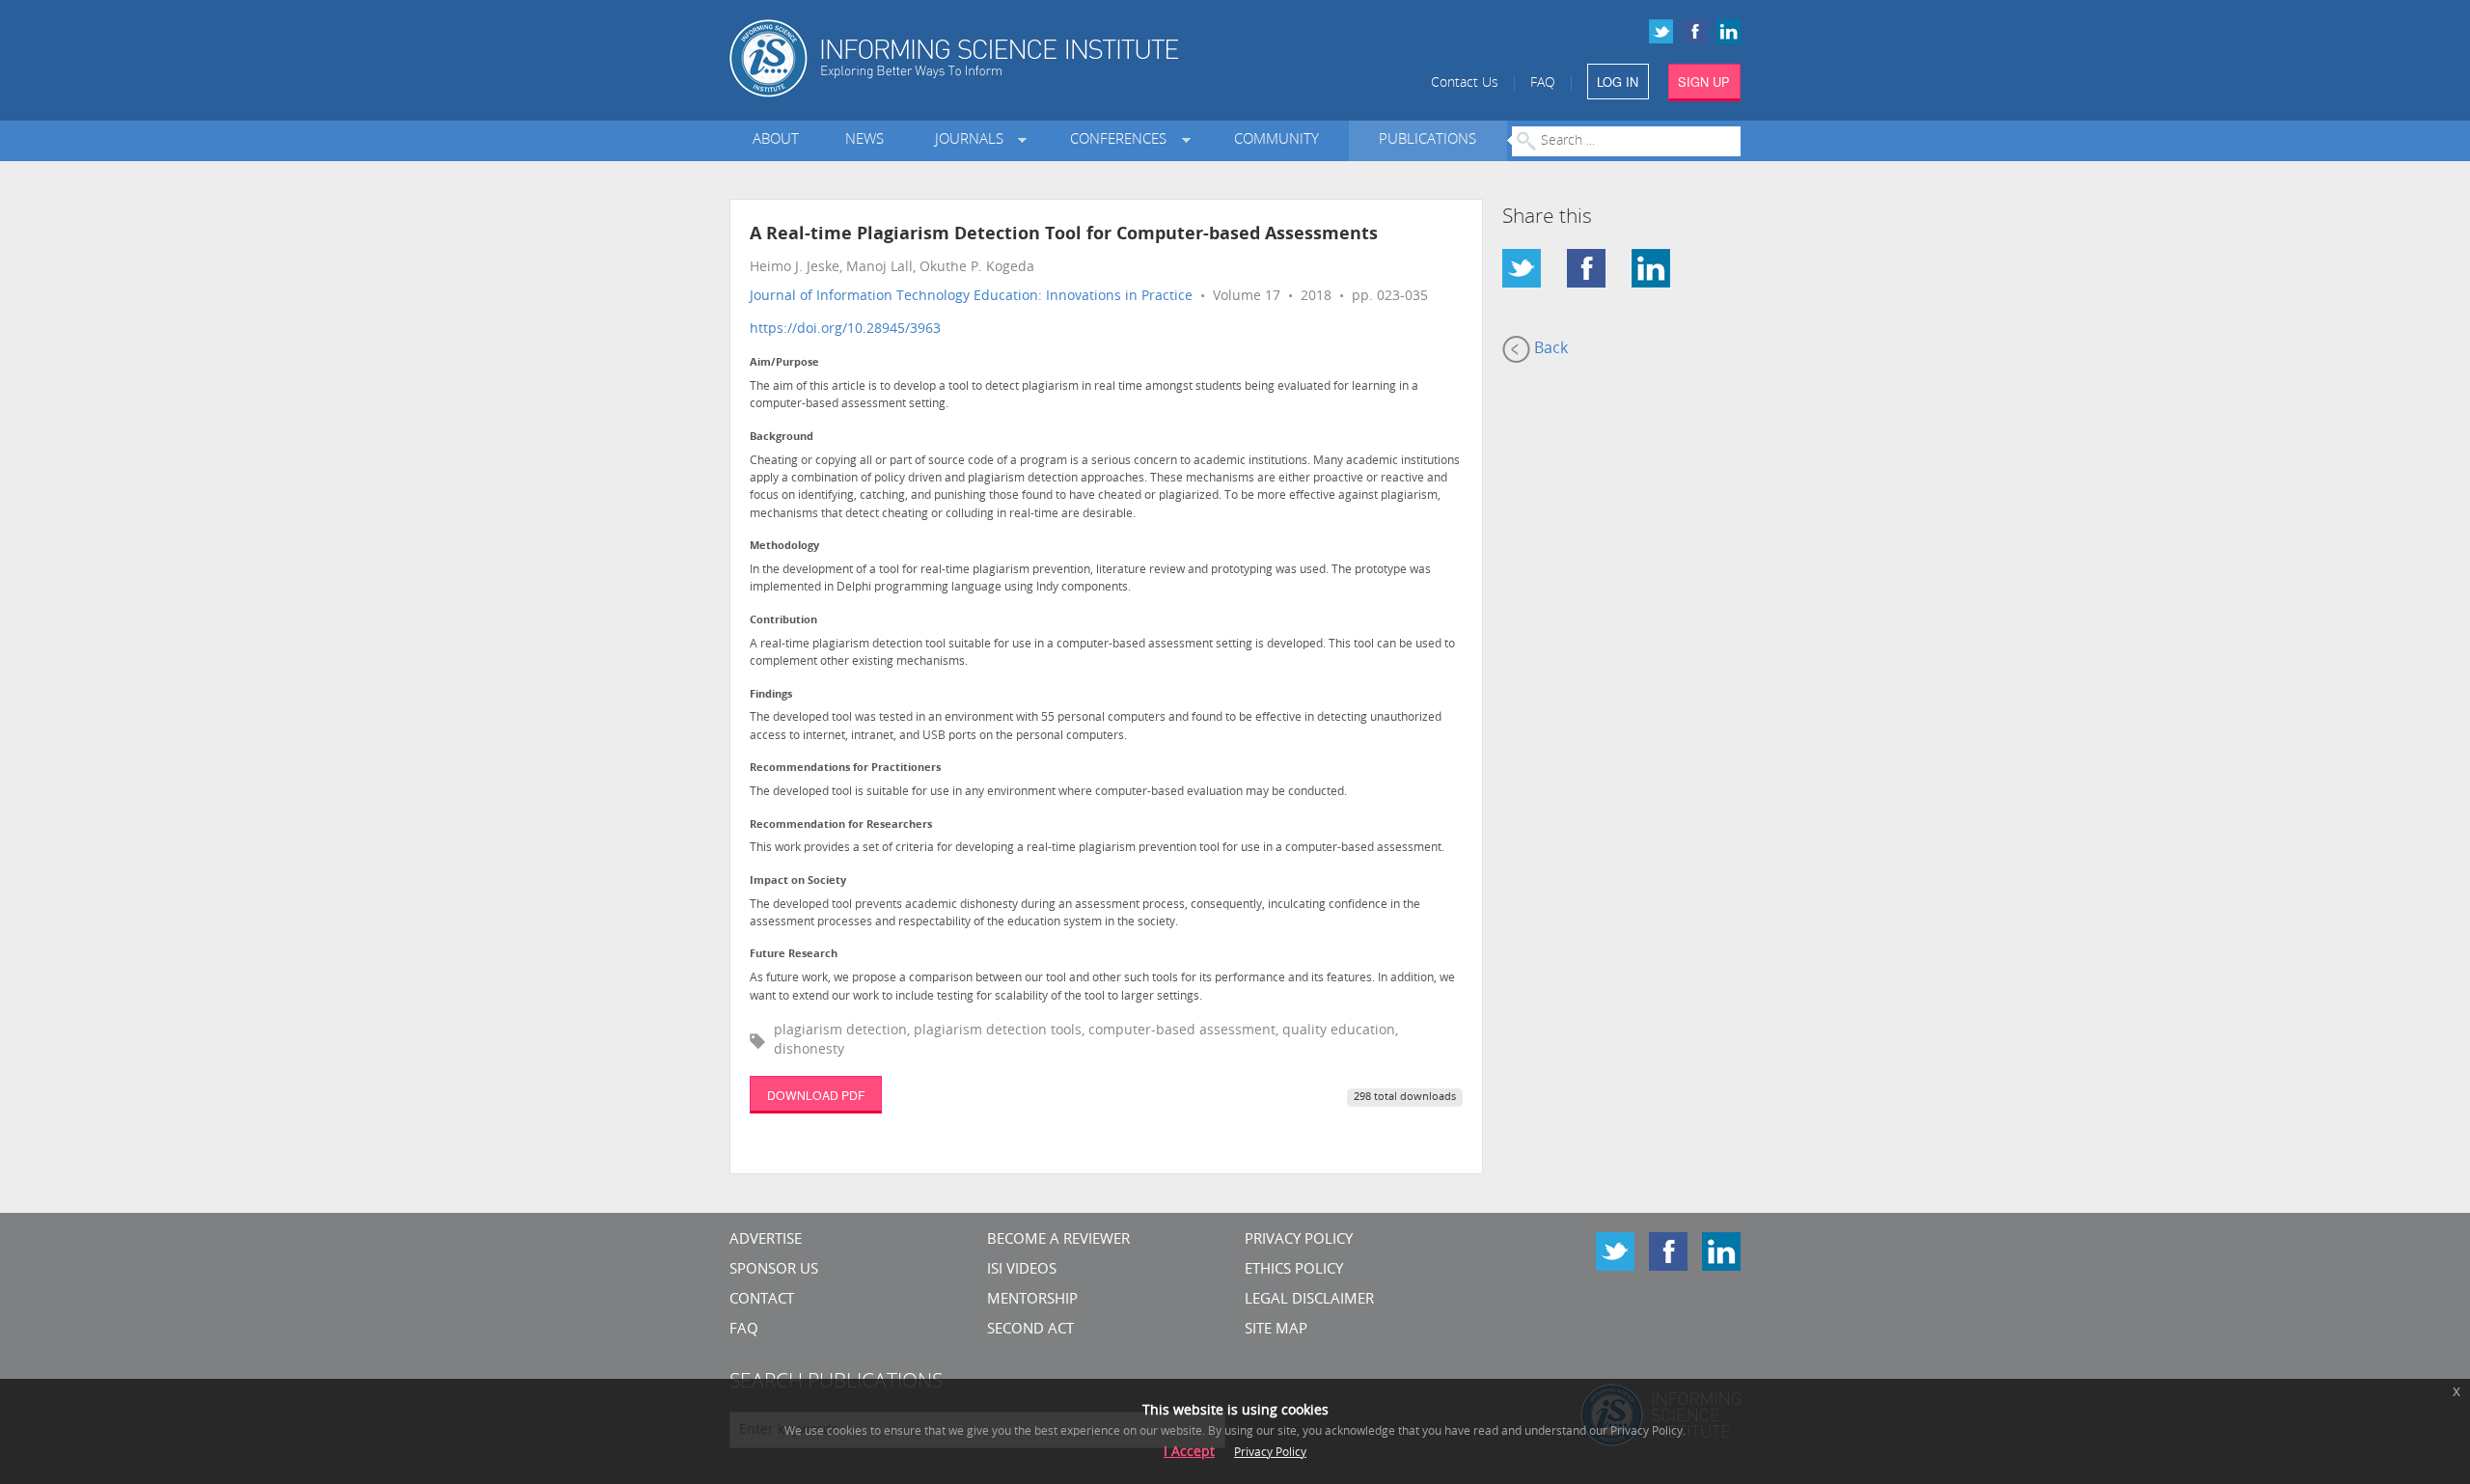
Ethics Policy (1294, 1270)
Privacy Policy (1299, 1240)
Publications (1427, 140)
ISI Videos (1022, 1270)
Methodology (784, 547)
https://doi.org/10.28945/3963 (845, 330)
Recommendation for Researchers (841, 825)
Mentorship (1032, 1300)
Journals (973, 140)
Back (1549, 349)
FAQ (1543, 83)
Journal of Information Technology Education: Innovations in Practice (971, 297)
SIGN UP (1704, 82)
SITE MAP (1276, 1330)
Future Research (794, 955)
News (864, 140)
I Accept (1189, 1453)
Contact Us (1465, 83)
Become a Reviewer (1058, 1240)
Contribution (783, 621)
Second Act (1030, 1330)
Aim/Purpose (784, 363)
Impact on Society (798, 881)
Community (1276, 140)
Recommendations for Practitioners (845, 769)
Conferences (1122, 140)
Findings (771, 695)
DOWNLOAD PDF (816, 1095)
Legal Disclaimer (1309, 1300)
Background (782, 438)
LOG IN (1618, 82)
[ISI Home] (1020, 58)
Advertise (766, 1240)
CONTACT (762, 1300)
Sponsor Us (774, 1270)
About (776, 140)
